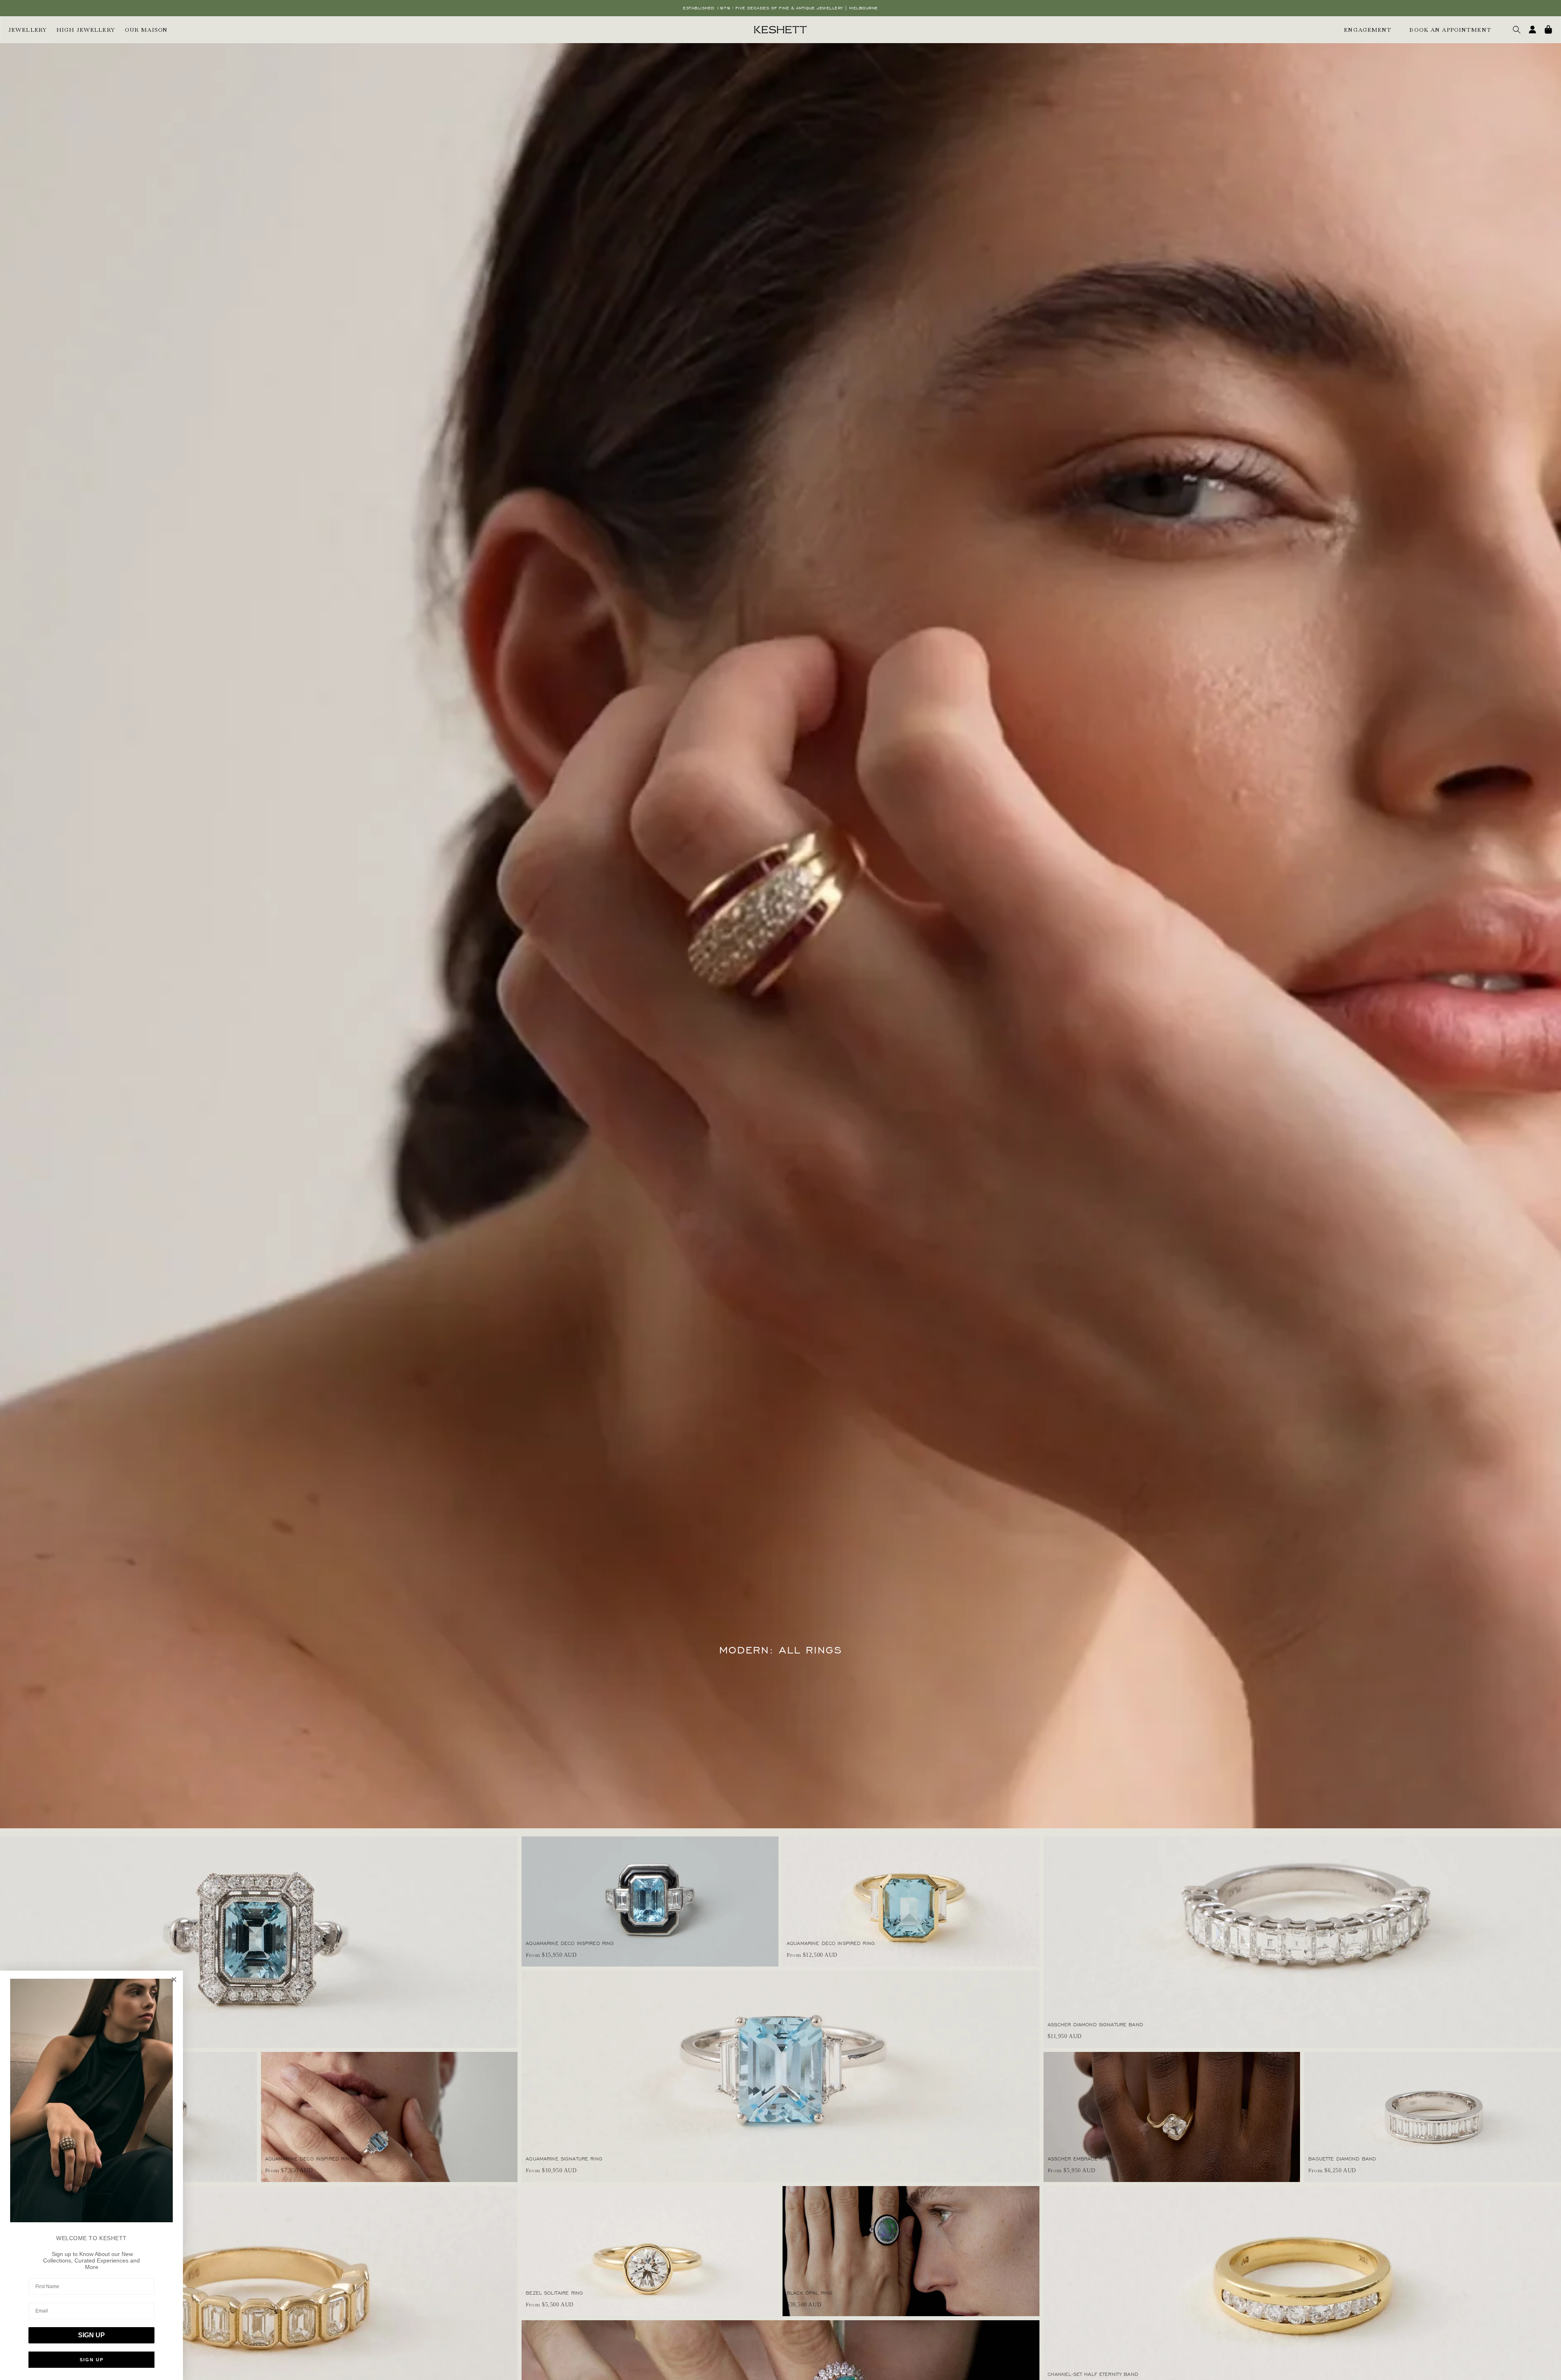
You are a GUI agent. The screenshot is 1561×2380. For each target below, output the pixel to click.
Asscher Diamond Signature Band (1095, 2024)
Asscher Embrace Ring (1080, 2159)
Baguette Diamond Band (1342, 2159)
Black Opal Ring (810, 2293)
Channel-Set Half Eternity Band (1093, 2374)
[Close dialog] (174, 1980)
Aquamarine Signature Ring (564, 2159)
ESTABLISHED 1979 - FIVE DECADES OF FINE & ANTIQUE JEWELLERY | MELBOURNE (780, 8)
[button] (1517, 30)
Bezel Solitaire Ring (554, 2293)
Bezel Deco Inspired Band (41, 2374)
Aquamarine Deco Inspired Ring (309, 2159)
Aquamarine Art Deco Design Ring (52, 2024)
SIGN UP (91, 2335)
